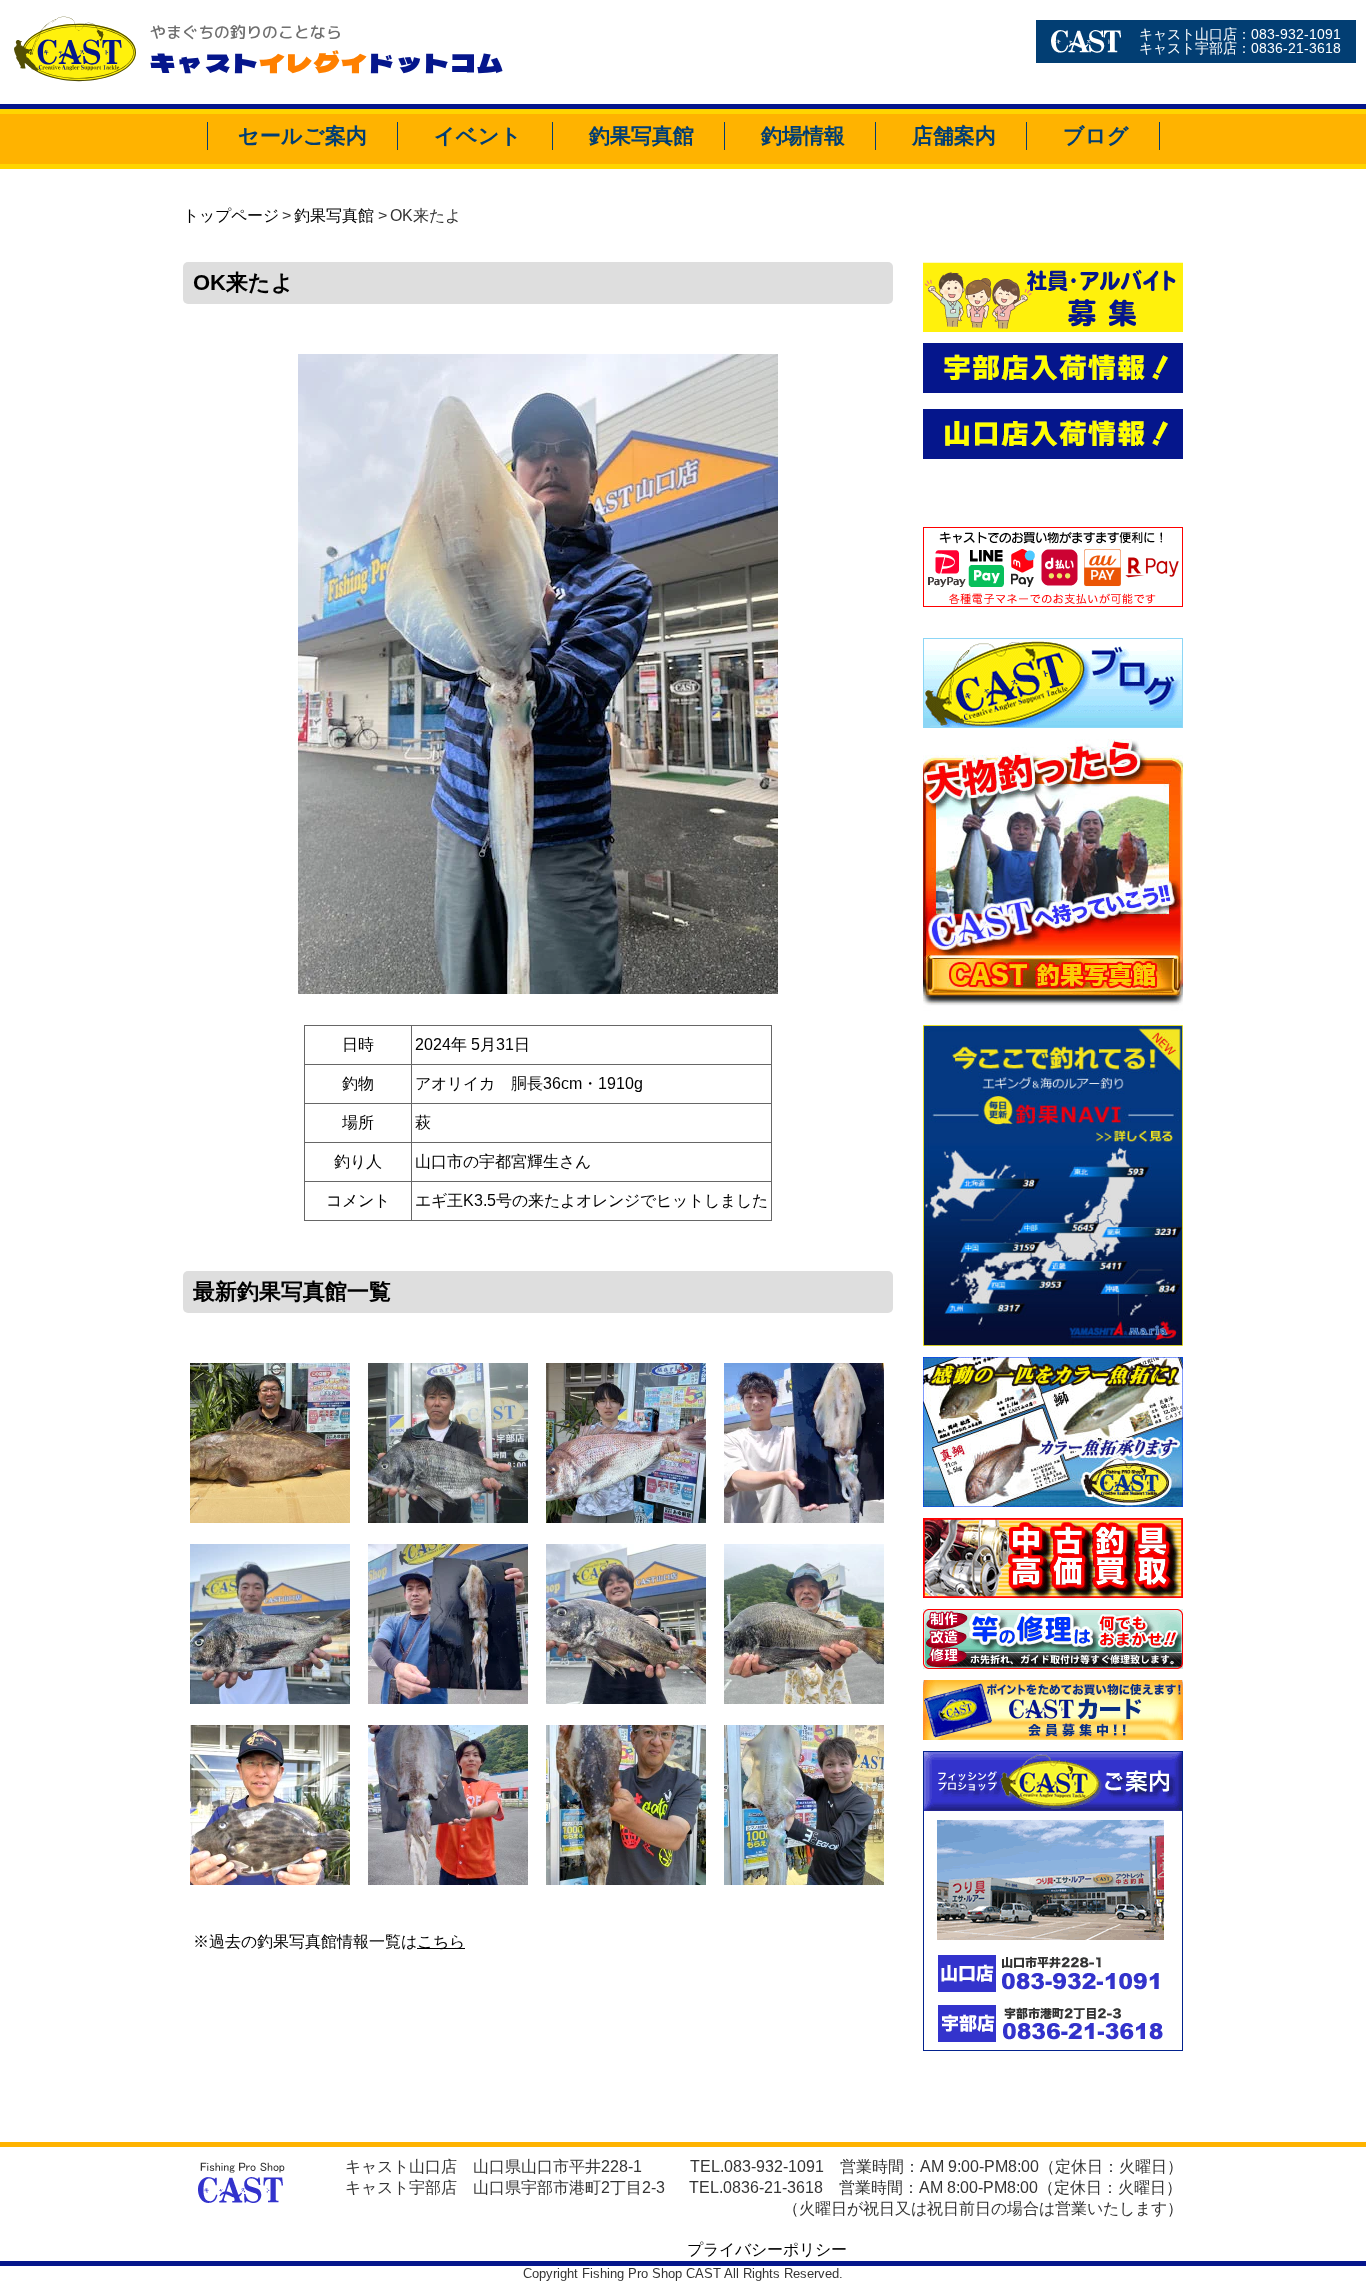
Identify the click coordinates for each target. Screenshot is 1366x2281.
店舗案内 (954, 135)
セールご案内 (302, 135)
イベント (478, 135)
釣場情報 (803, 135)
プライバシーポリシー (767, 2249)
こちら (441, 1941)
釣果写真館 (641, 135)
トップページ (231, 215)
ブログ (1096, 135)
